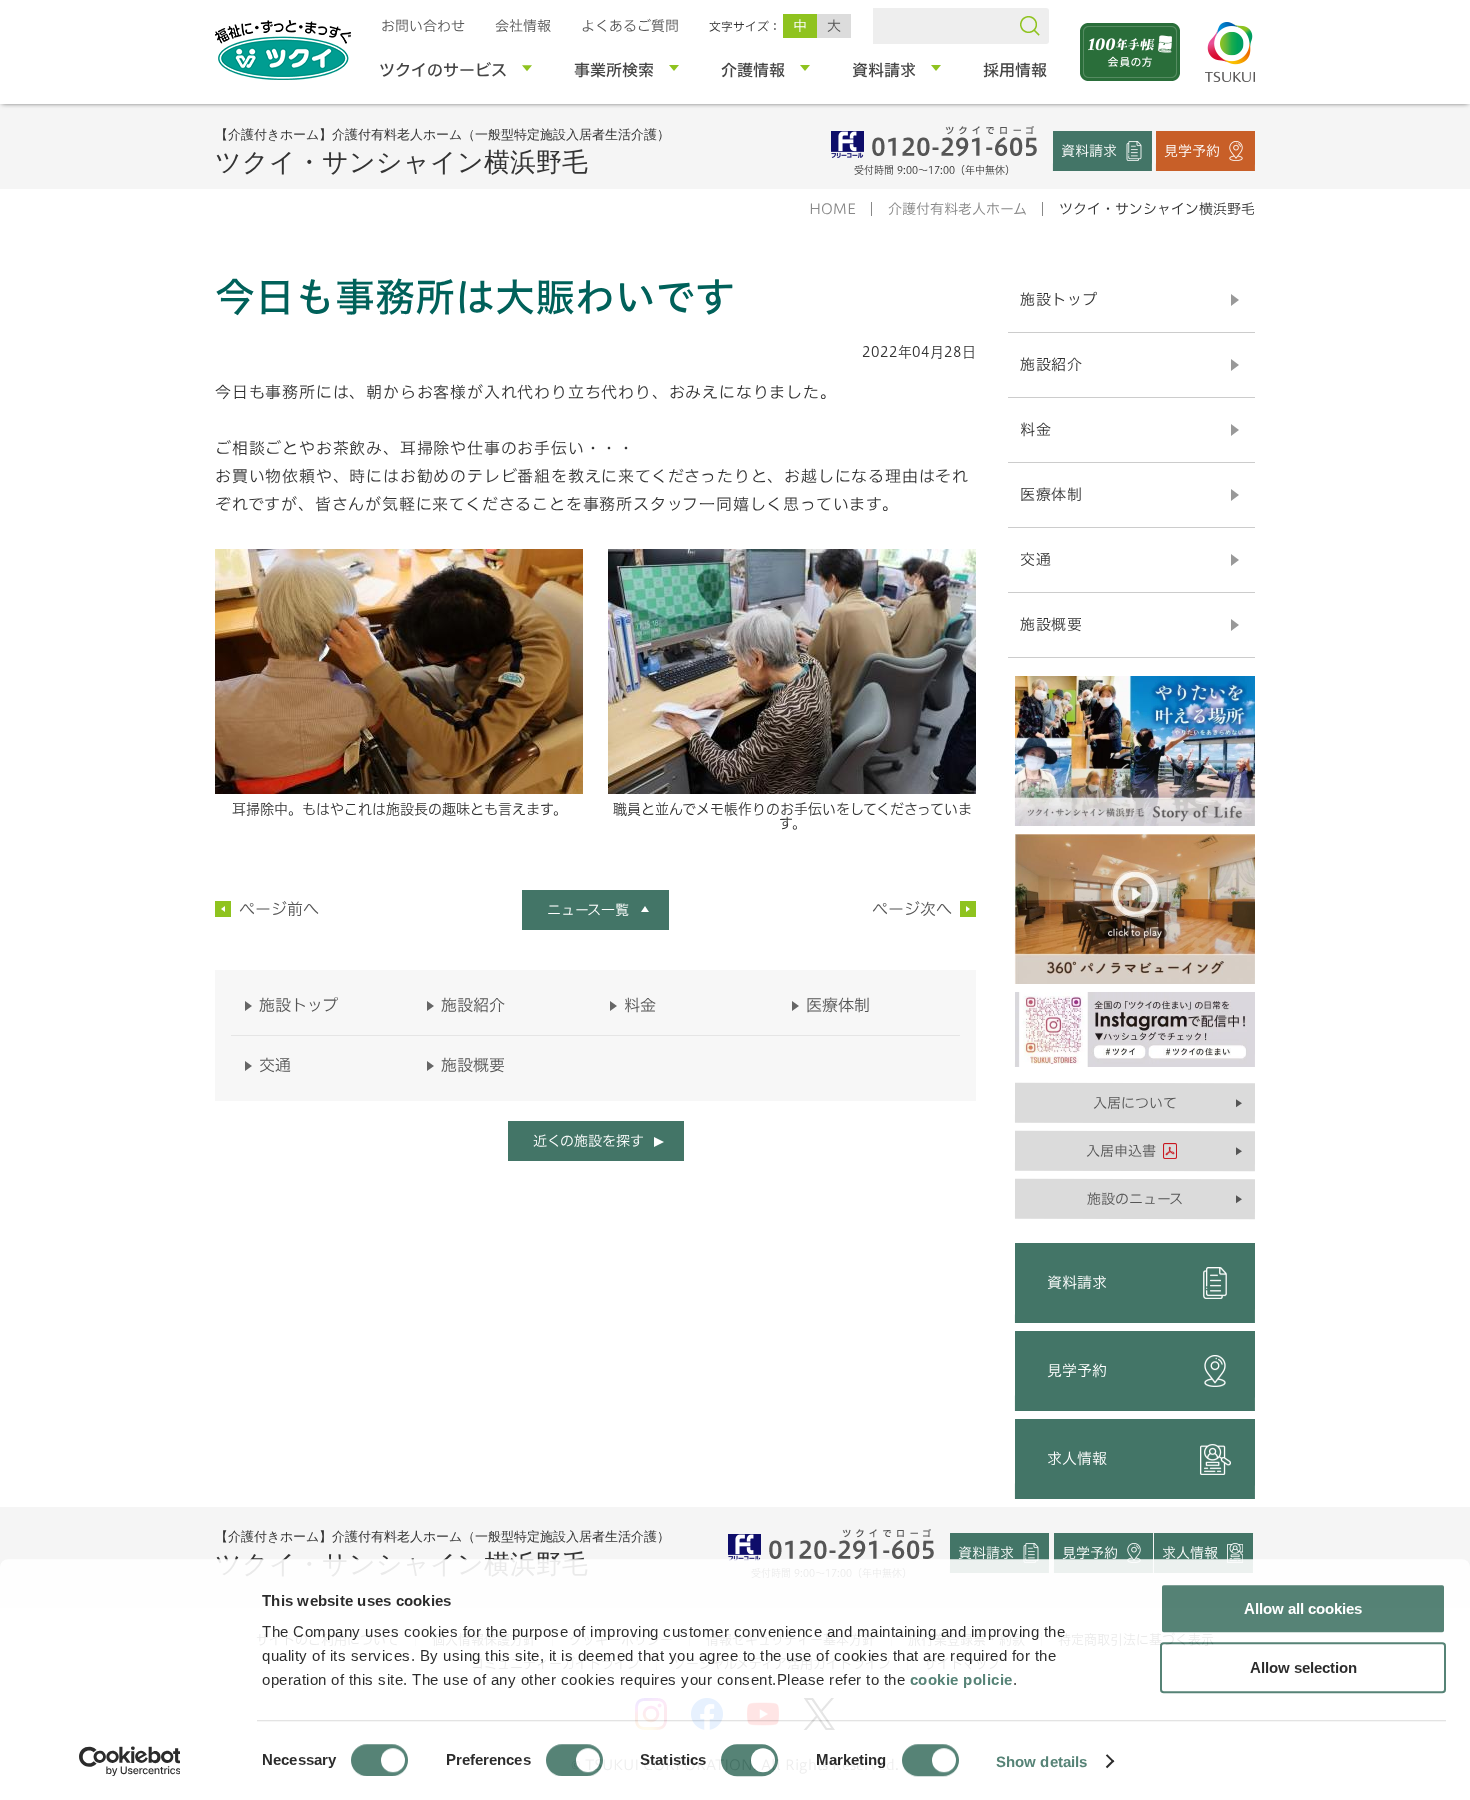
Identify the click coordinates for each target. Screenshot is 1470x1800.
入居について (1135, 1103)
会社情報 (523, 26)
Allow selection (1303, 1667)
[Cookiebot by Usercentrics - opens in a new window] (128, 1761)
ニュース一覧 (588, 910)
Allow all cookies (1303, 1608)
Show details (1041, 1760)
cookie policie (961, 1679)
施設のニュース (1135, 1199)
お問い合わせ (423, 26)
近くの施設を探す (587, 1141)
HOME (832, 209)
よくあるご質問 (630, 26)
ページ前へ (279, 909)
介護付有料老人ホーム (957, 209)
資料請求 (1089, 150)
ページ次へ (912, 909)
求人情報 (1077, 1458)
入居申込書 (1121, 1151)
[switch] (574, 1760)
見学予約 (1192, 150)
